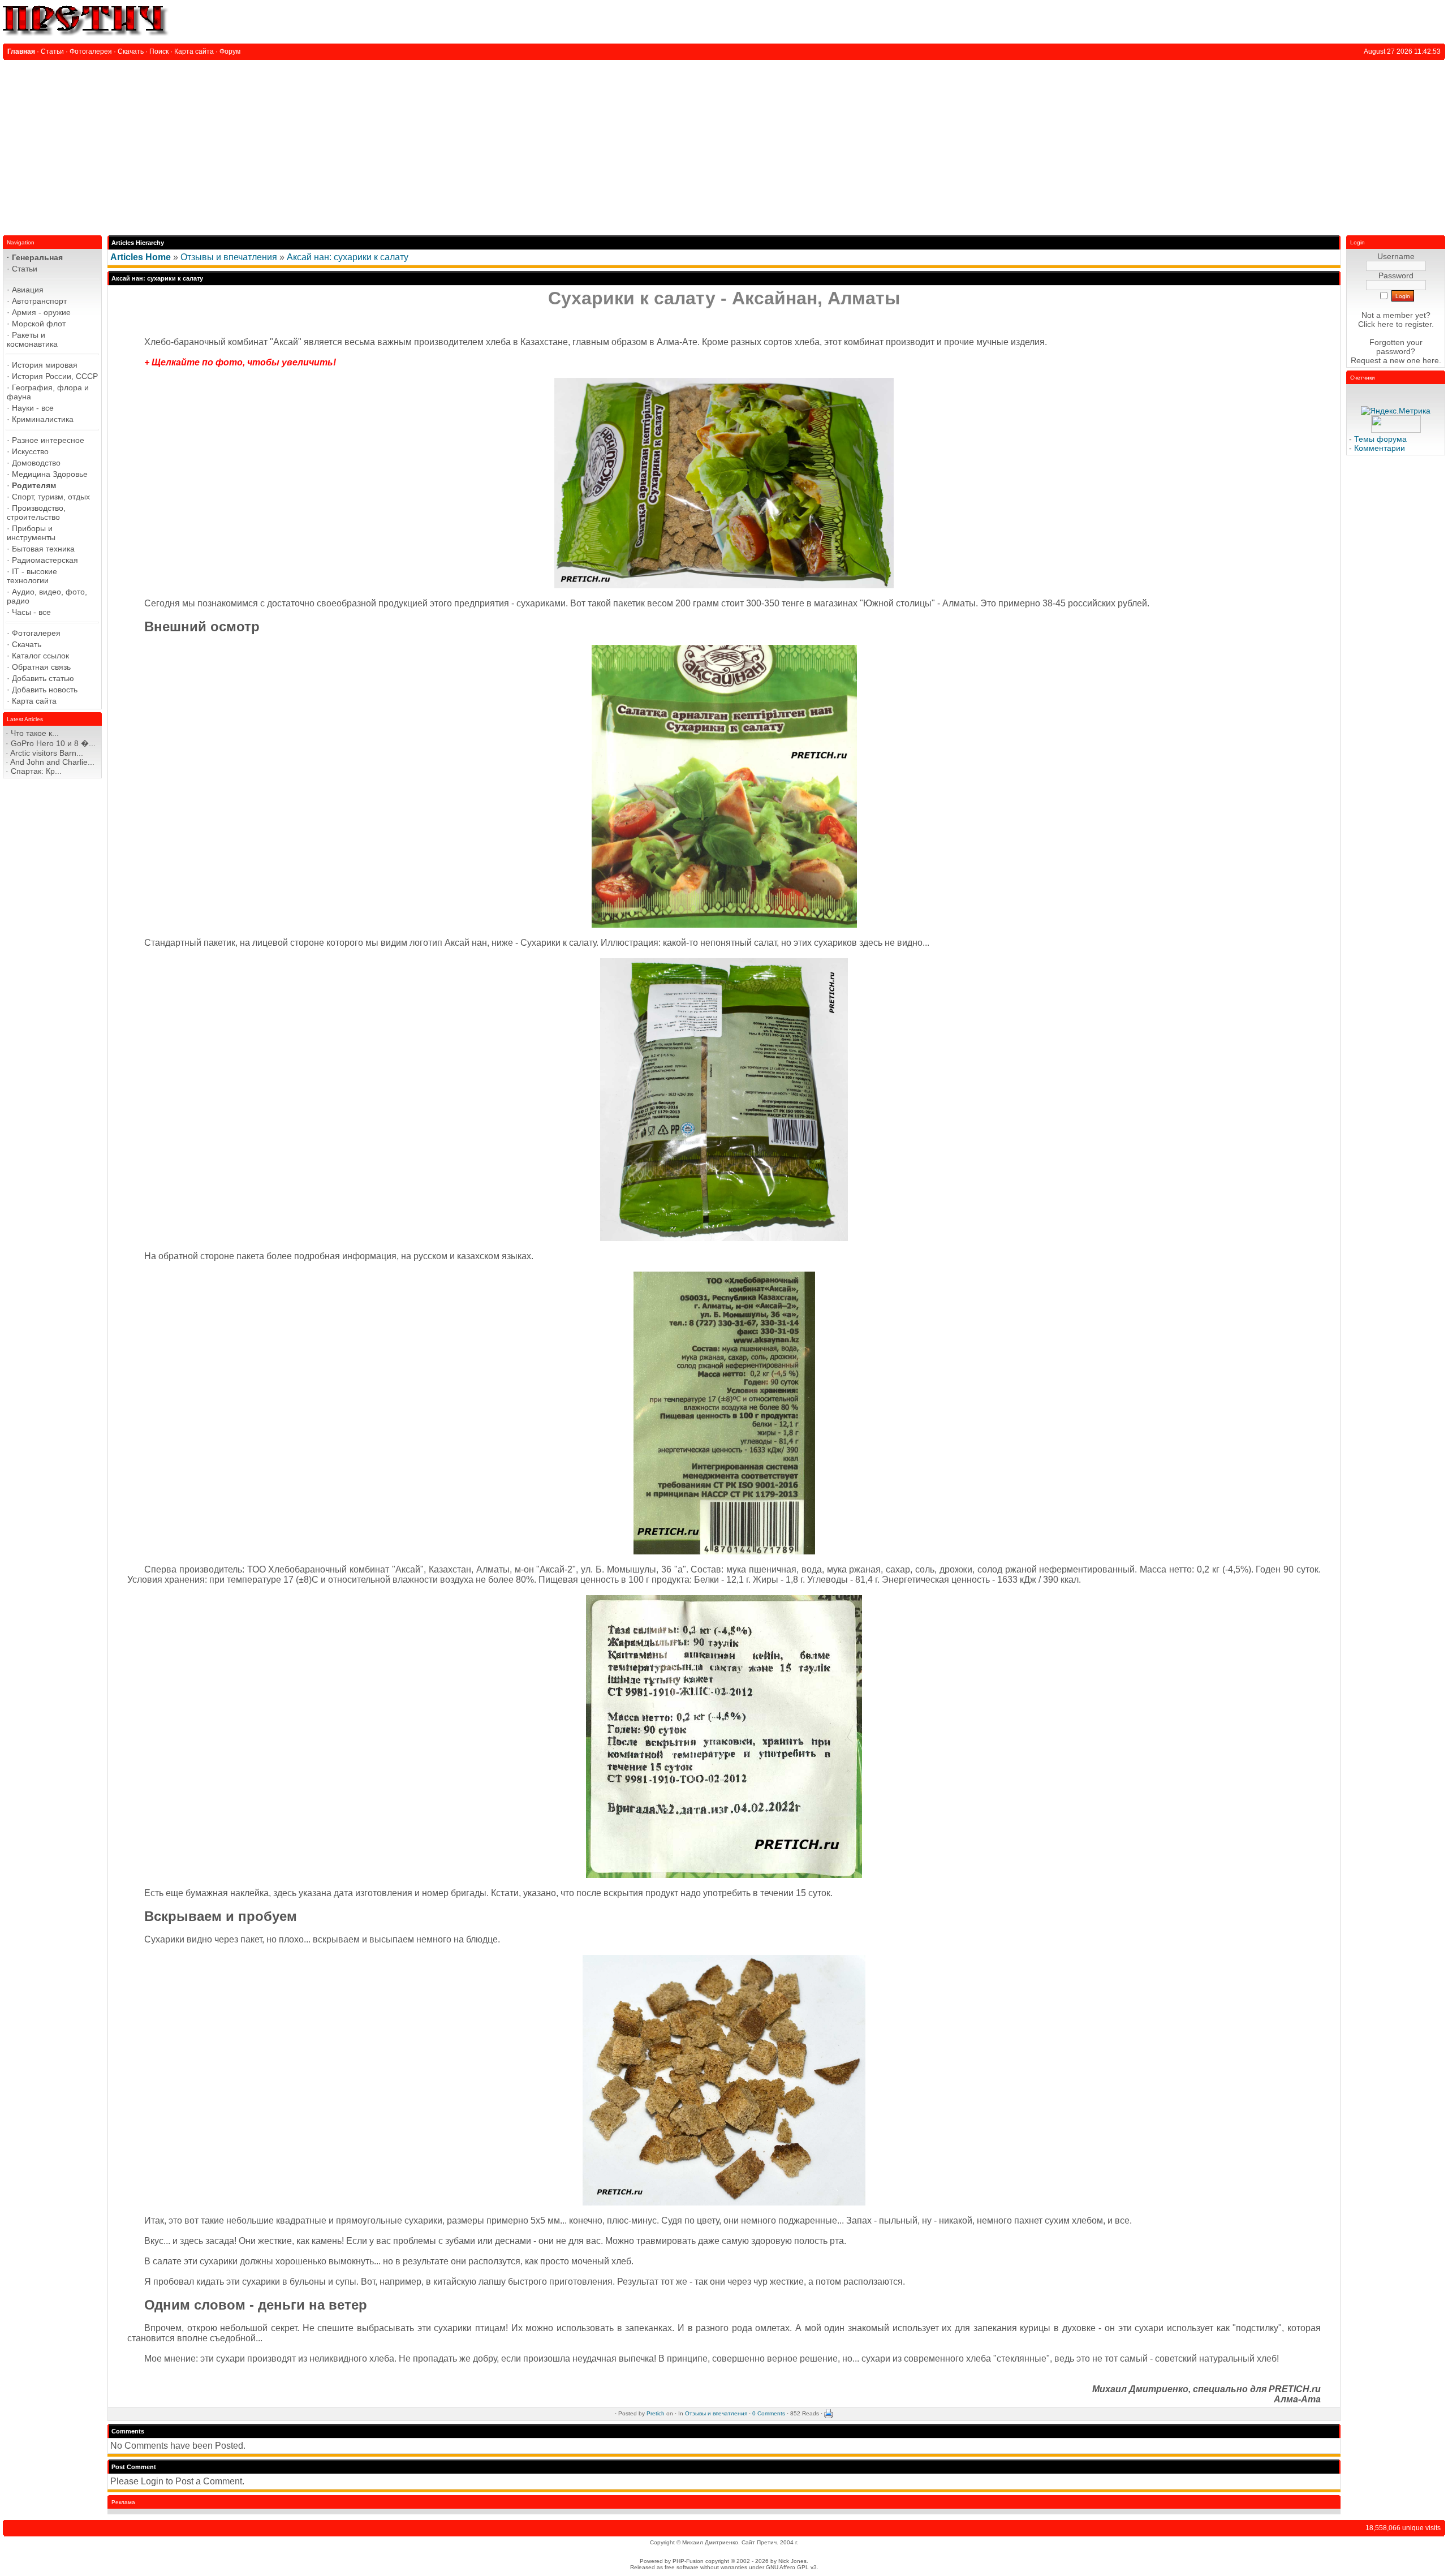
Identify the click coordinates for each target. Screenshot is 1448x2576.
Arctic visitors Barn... (47, 753)
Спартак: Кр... (36, 771)
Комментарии (1380, 448)
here (1431, 360)
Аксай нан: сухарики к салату (348, 257)
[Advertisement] (724, 145)
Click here (1376, 324)
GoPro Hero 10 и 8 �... (53, 743)
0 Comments (769, 2413)
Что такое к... (35, 733)
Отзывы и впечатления (229, 257)
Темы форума (1380, 439)
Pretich (656, 2413)
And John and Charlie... (52, 762)
